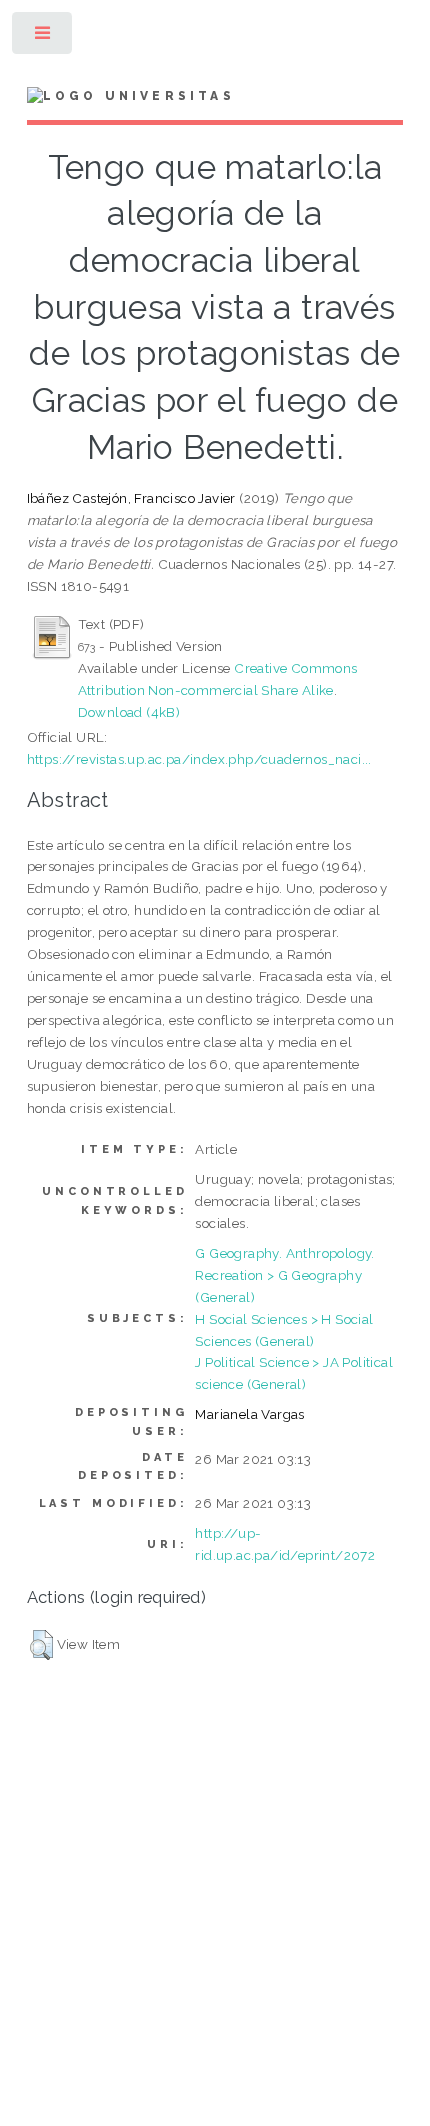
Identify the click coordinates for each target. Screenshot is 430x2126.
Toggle (43, 37)
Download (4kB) (129, 712)
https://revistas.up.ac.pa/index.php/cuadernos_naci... (199, 759)
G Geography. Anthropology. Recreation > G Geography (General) (284, 1275)
